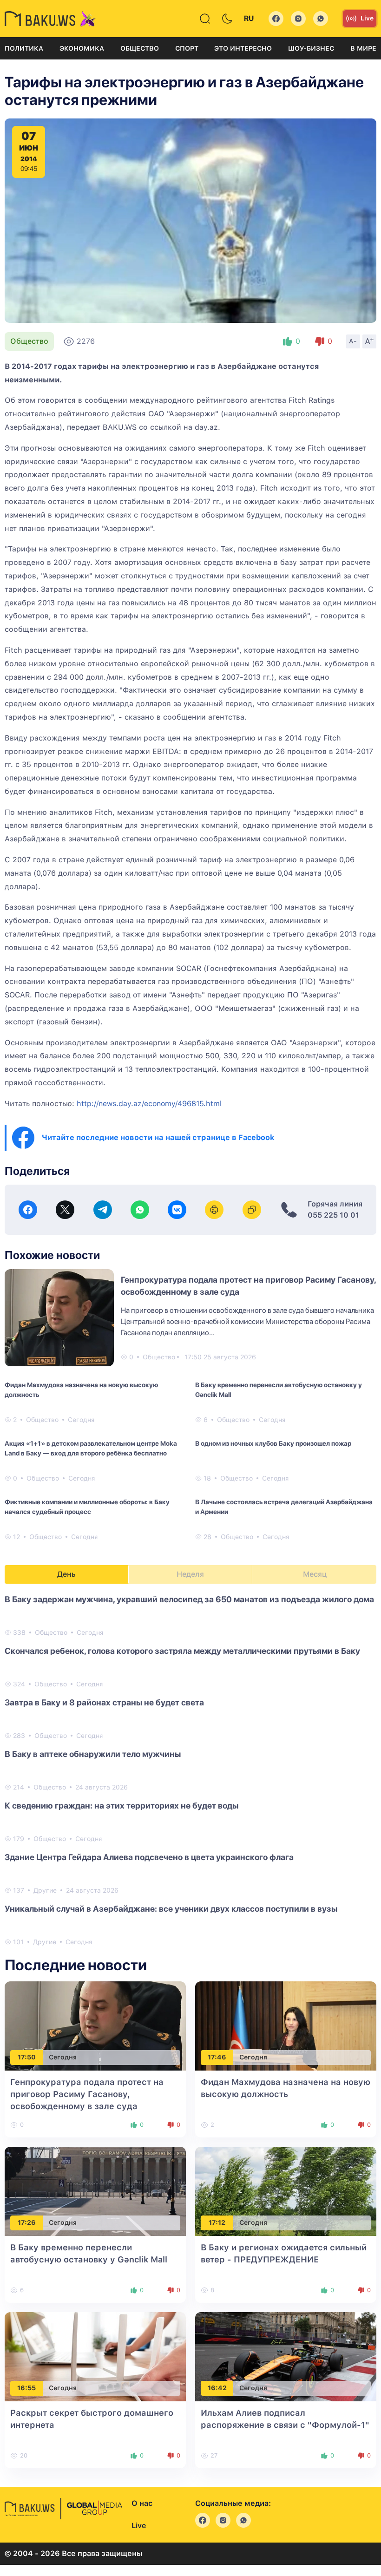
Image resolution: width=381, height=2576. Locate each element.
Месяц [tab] (315, 1574)
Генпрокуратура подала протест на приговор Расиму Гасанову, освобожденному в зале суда (87, 2094)
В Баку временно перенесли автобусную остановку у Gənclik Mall (279, 1390)
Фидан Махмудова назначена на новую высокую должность (81, 1390)
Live (367, 18)
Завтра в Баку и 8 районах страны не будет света (104, 1702)
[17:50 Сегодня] (95, 2025)
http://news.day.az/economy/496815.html (149, 1104)
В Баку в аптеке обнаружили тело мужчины (93, 1754)
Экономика (82, 48)
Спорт (187, 48)
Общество (140, 48)
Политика (24, 48)
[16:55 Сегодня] (95, 2356)
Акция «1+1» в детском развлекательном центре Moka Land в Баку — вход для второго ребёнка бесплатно (91, 1448)
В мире (363, 48)
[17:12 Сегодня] (286, 2191)
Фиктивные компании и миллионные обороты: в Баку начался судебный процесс (87, 1507)
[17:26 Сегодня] (95, 2191)
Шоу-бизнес (311, 48)
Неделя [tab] (190, 1574)
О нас (142, 2503)
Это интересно (243, 48)
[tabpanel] (190, 1770)
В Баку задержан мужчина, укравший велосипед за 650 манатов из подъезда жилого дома (189, 1599)
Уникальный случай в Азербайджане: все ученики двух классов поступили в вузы (171, 1909)
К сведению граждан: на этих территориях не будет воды (122, 1806)
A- (353, 341)
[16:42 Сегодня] (286, 2356)
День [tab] (66, 1574)
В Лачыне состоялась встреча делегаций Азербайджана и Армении (284, 1507)
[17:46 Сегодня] (286, 2025)
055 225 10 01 (333, 1215)
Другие (45, 1890)
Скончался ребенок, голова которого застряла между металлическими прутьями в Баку (182, 1651)
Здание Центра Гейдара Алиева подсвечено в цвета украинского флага (149, 1857)
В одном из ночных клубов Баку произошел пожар (273, 1443)
